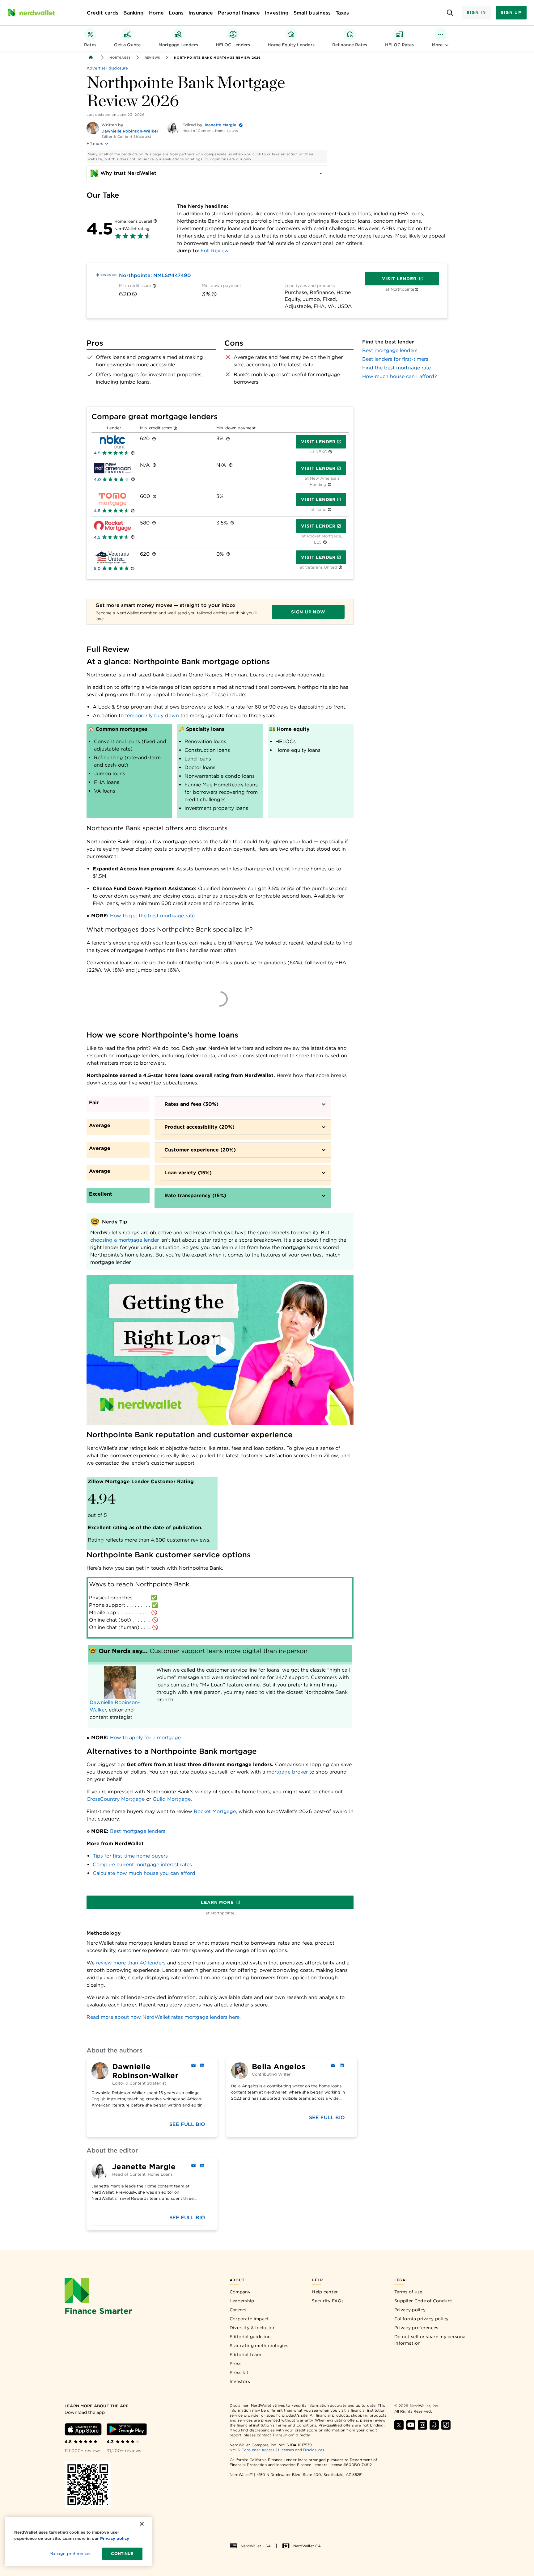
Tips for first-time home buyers (130, 1856)
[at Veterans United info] (340, 568)
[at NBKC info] (330, 452)
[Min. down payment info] (214, 294)
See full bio (187, 2124)
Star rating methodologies (259, 2346)
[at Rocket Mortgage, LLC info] (325, 543)
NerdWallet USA (256, 2546)
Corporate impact (249, 2319)
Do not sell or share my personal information (431, 2340)
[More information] (155, 221)
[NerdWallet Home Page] (31, 13)
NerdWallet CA (307, 2546)
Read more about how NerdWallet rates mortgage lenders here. (164, 2017)
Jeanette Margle (220, 125)
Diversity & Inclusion (253, 2328)
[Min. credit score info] (154, 286)
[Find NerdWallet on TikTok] (446, 2425)
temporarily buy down (152, 716)
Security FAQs (328, 2301)
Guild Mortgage (172, 1799)
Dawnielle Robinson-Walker (130, 131)
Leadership (242, 2301)
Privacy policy (410, 2310)
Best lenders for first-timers (395, 359)
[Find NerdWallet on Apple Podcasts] (434, 2425)
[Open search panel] (450, 13)
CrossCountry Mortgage (116, 1799)
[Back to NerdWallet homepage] (91, 57)
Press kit (239, 2372)
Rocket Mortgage (215, 1811)
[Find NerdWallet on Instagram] (422, 2425)
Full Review (215, 251)
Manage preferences (70, 2554)
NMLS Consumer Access (252, 2450)
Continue (122, 2554)
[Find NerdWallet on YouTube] (411, 2425)
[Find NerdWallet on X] (399, 2425)
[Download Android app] (127, 2429)
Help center (325, 2292)
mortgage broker (287, 1772)
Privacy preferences (416, 2328)
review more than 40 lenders (131, 1963)
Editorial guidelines (251, 2337)
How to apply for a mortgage (145, 1738)
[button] (220, 1350)
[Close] (142, 2524)
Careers (238, 2310)
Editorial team (245, 2355)
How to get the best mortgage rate (152, 916)
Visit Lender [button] (318, 442)
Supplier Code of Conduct (423, 2301)
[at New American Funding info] (330, 485)
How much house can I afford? (400, 376)
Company (240, 2292)
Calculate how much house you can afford (144, 1873)
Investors (240, 2381)
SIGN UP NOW (308, 612)
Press (236, 2363)
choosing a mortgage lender (125, 1240)
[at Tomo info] (330, 510)
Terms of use (408, 2292)
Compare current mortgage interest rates (142, 1865)
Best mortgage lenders (138, 1831)
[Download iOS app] (83, 2429)
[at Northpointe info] (416, 290)
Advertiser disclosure (107, 68)
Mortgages (120, 57)
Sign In (476, 13)
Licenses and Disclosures (301, 2450)
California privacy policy (422, 2319)
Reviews (152, 57)
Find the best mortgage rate (396, 368)
